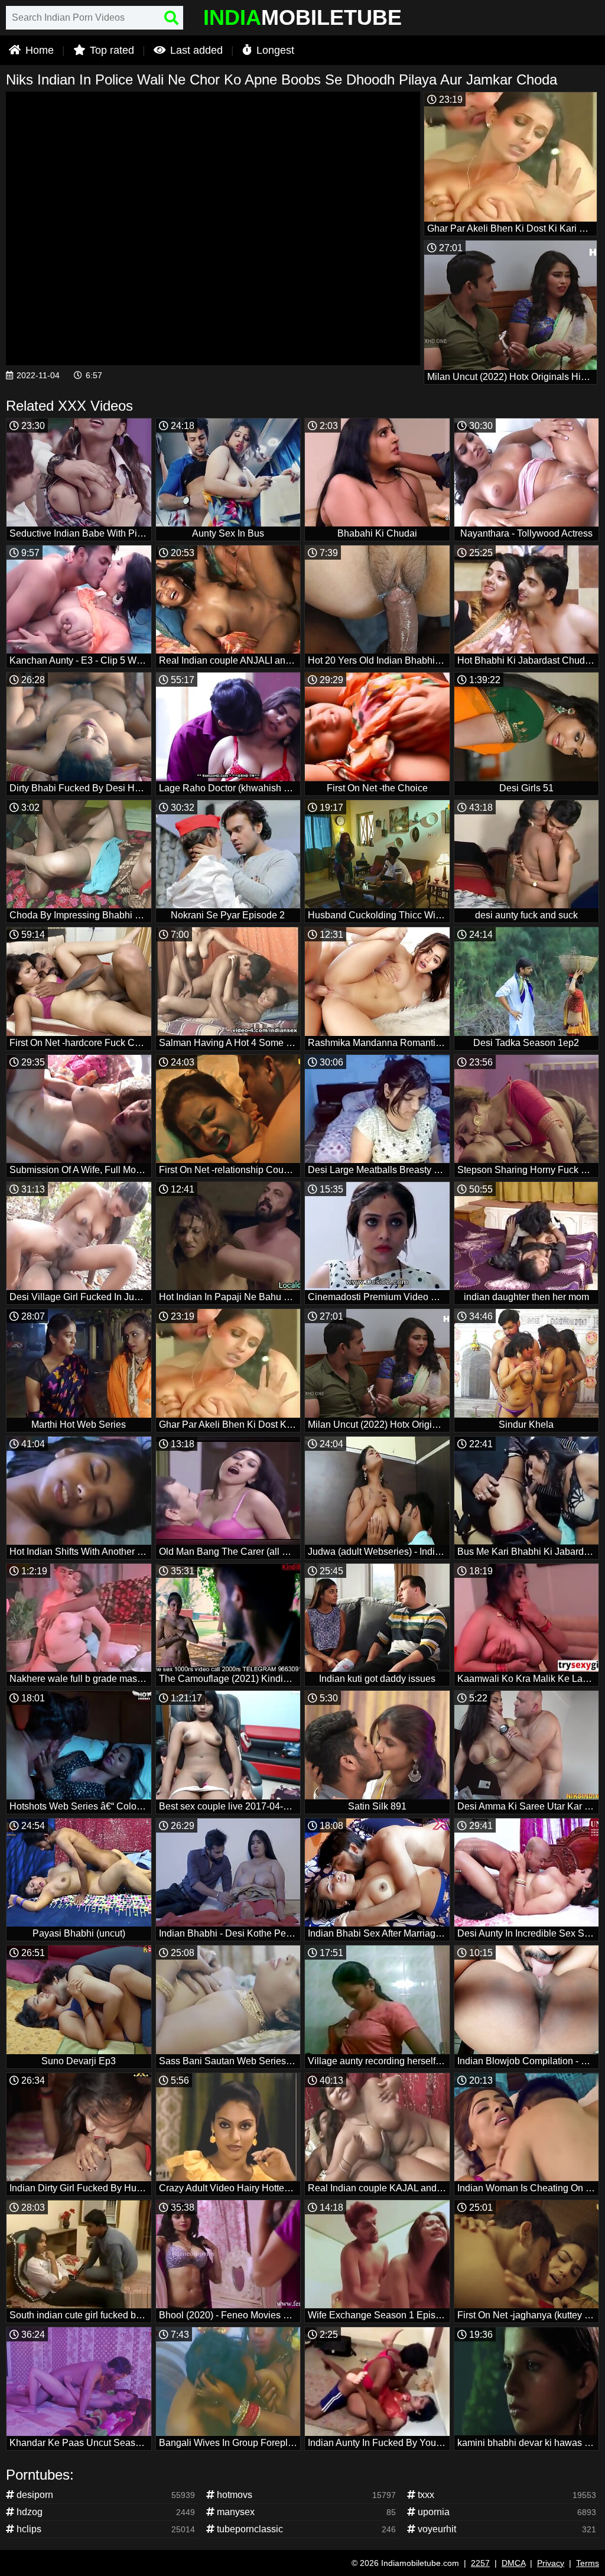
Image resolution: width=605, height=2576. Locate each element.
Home (38, 50)
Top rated (110, 50)
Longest (274, 50)
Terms (588, 2563)
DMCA (513, 2563)
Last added (195, 50)
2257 (480, 2563)
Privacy (551, 2563)
